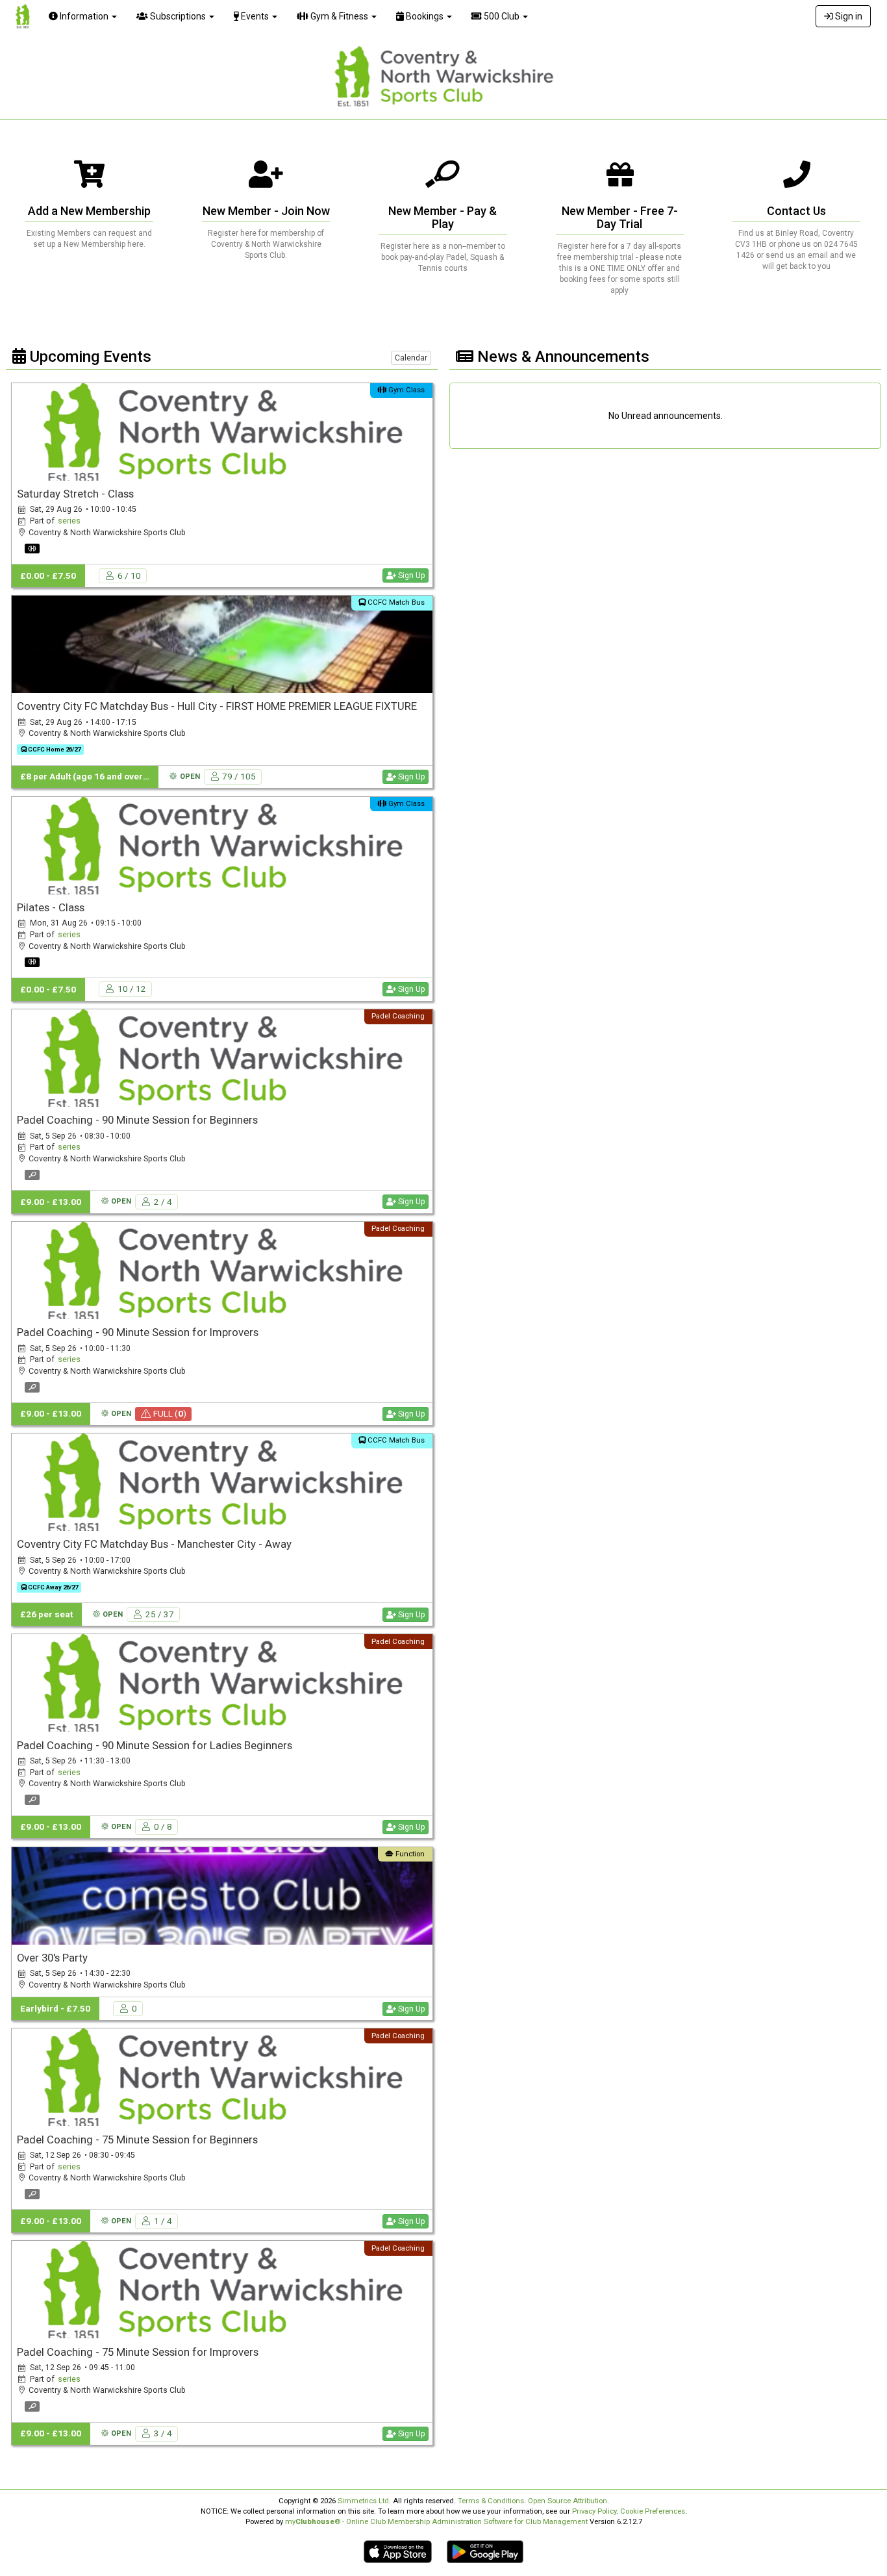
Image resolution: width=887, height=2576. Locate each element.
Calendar (411, 358)
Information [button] (84, 16)
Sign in (848, 16)
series (69, 521)
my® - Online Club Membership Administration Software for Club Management (436, 2522)
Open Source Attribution (568, 2501)
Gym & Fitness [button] (339, 16)
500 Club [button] (502, 16)
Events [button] (255, 16)
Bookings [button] (425, 16)
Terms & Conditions (491, 2501)
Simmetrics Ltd (363, 2501)
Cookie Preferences (653, 2511)
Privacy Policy (594, 2511)
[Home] (19, 16)
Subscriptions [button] (178, 16)
